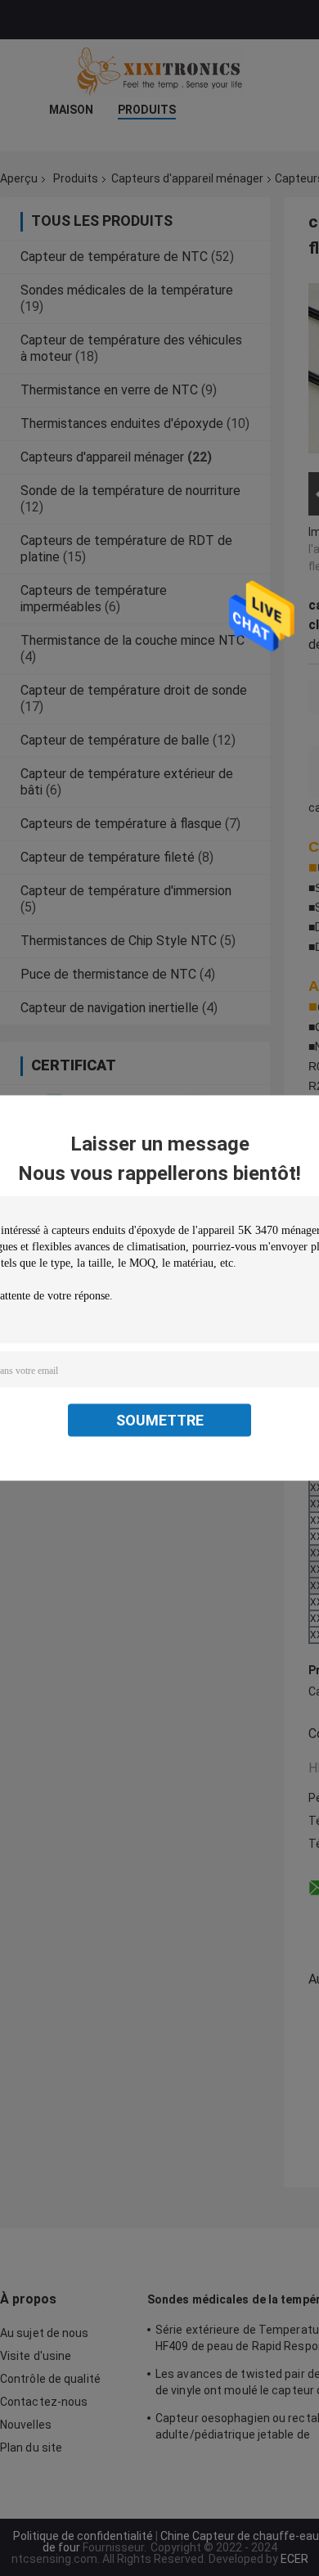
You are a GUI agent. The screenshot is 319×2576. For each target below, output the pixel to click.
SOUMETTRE (160, 1420)
